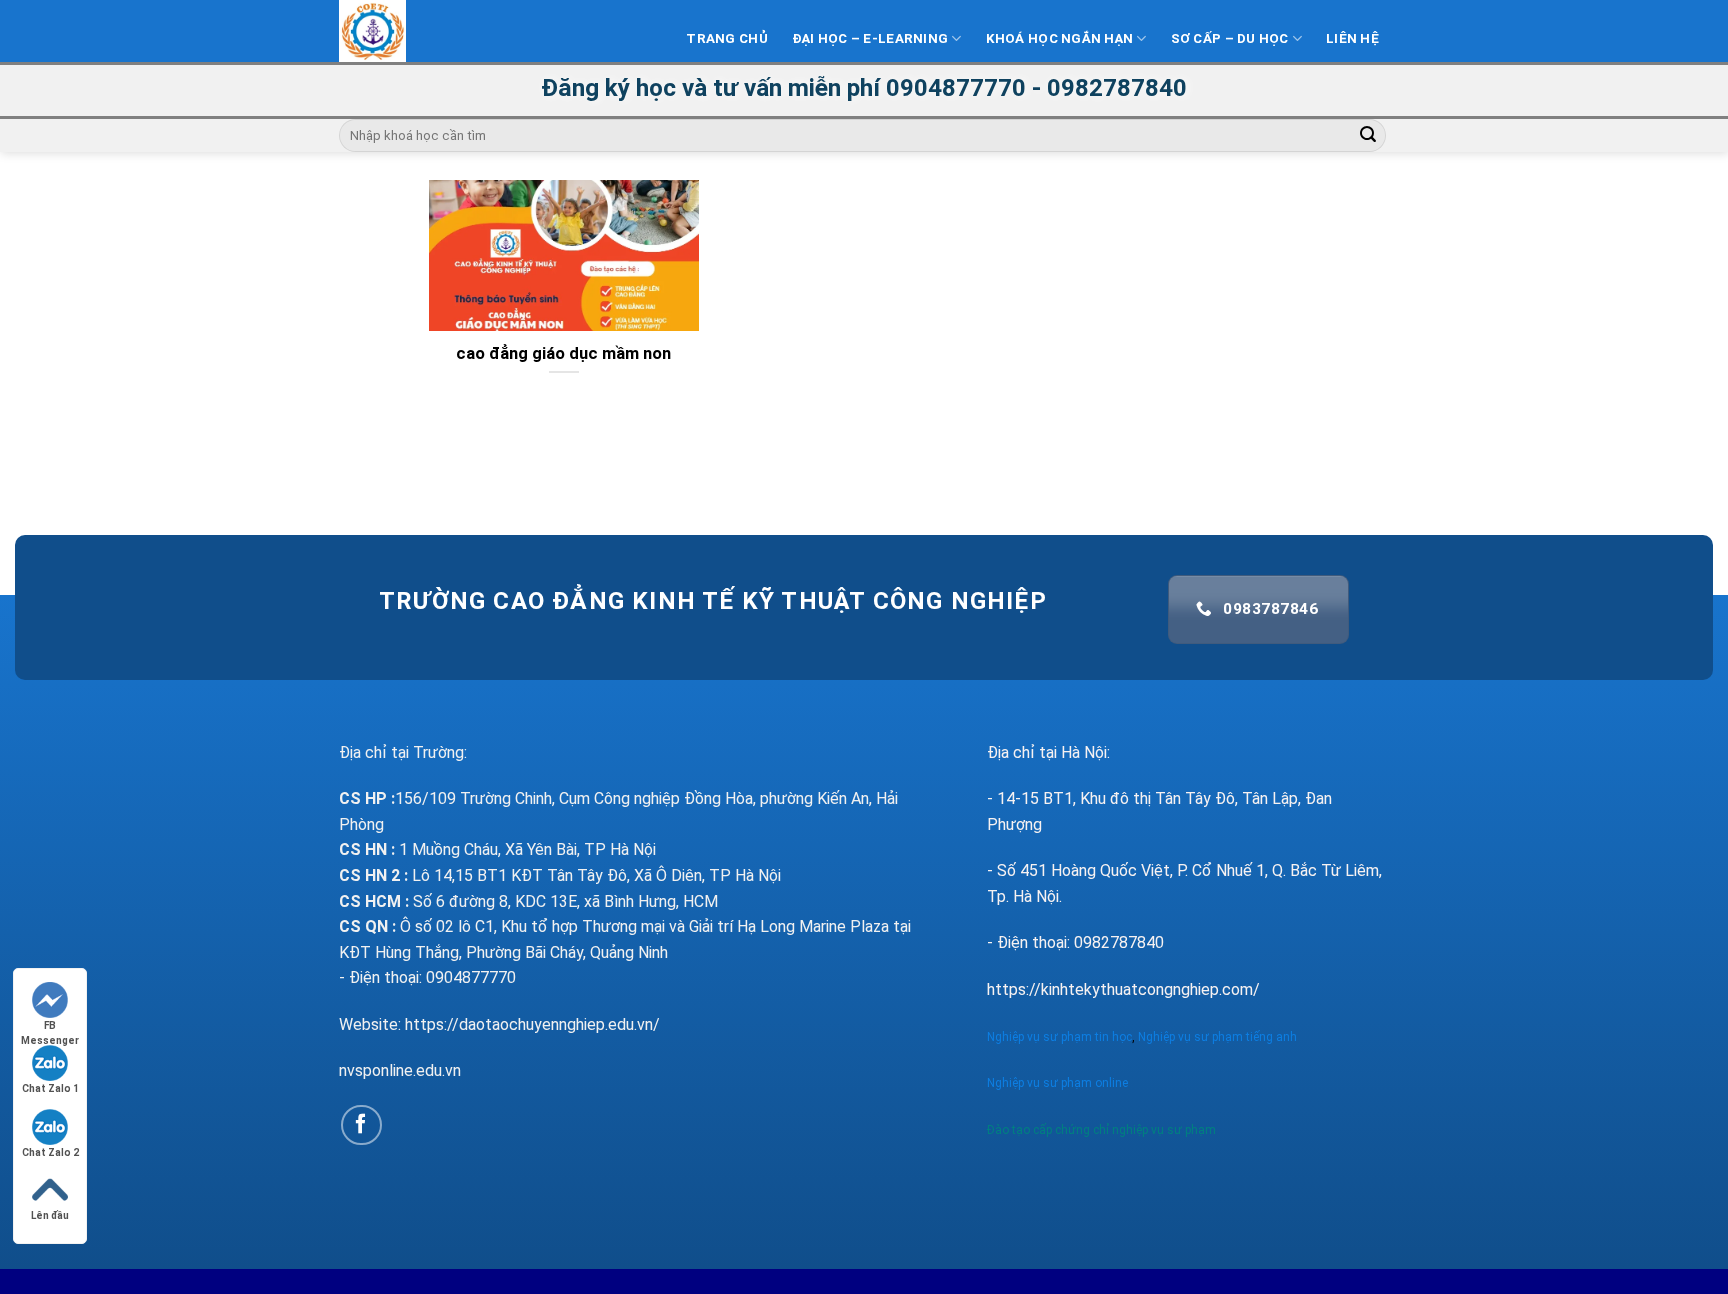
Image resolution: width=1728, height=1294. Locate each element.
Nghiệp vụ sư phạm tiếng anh (1219, 1037)
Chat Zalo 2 (50, 1152)
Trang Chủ (726, 38)
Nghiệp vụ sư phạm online (1057, 1083)
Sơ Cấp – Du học (1230, 38)
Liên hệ (1352, 38)
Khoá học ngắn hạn (1060, 38)
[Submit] (1368, 136)
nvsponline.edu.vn (400, 1070)
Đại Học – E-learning (870, 38)
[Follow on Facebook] (361, 1125)
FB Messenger (50, 1026)
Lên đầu (50, 1215)
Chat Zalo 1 (50, 1088)
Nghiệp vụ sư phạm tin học (1059, 1037)
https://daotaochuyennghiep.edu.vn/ (532, 1024)
